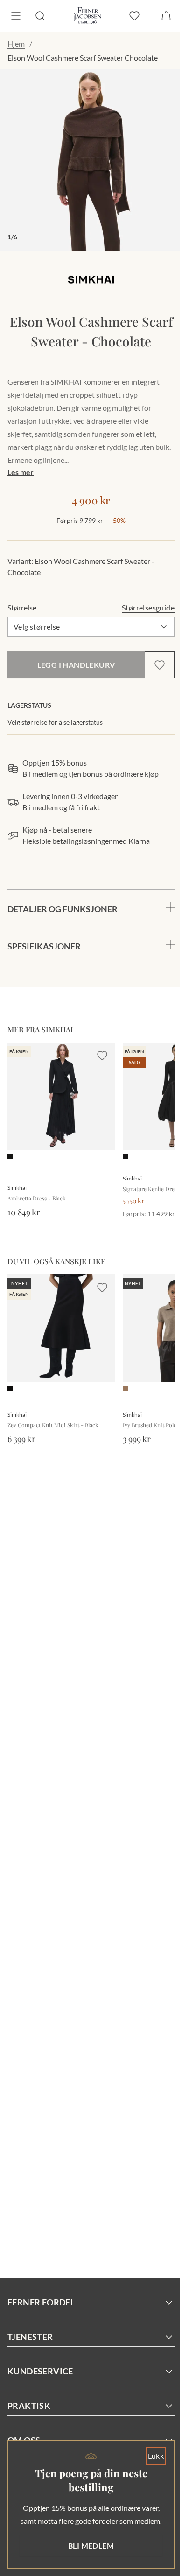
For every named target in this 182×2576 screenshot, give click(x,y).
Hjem (16, 44)
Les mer (21, 465)
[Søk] (40, 16)
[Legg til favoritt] (153, 658)
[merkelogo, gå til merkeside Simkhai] (88, 273)
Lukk (149, 2443)
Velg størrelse (37, 620)
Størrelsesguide (141, 600)
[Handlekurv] (159, 16)
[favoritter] (127, 16)
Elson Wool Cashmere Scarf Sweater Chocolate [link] (83, 58)
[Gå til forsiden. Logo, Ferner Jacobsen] (84, 16)
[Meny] (16, 16)
